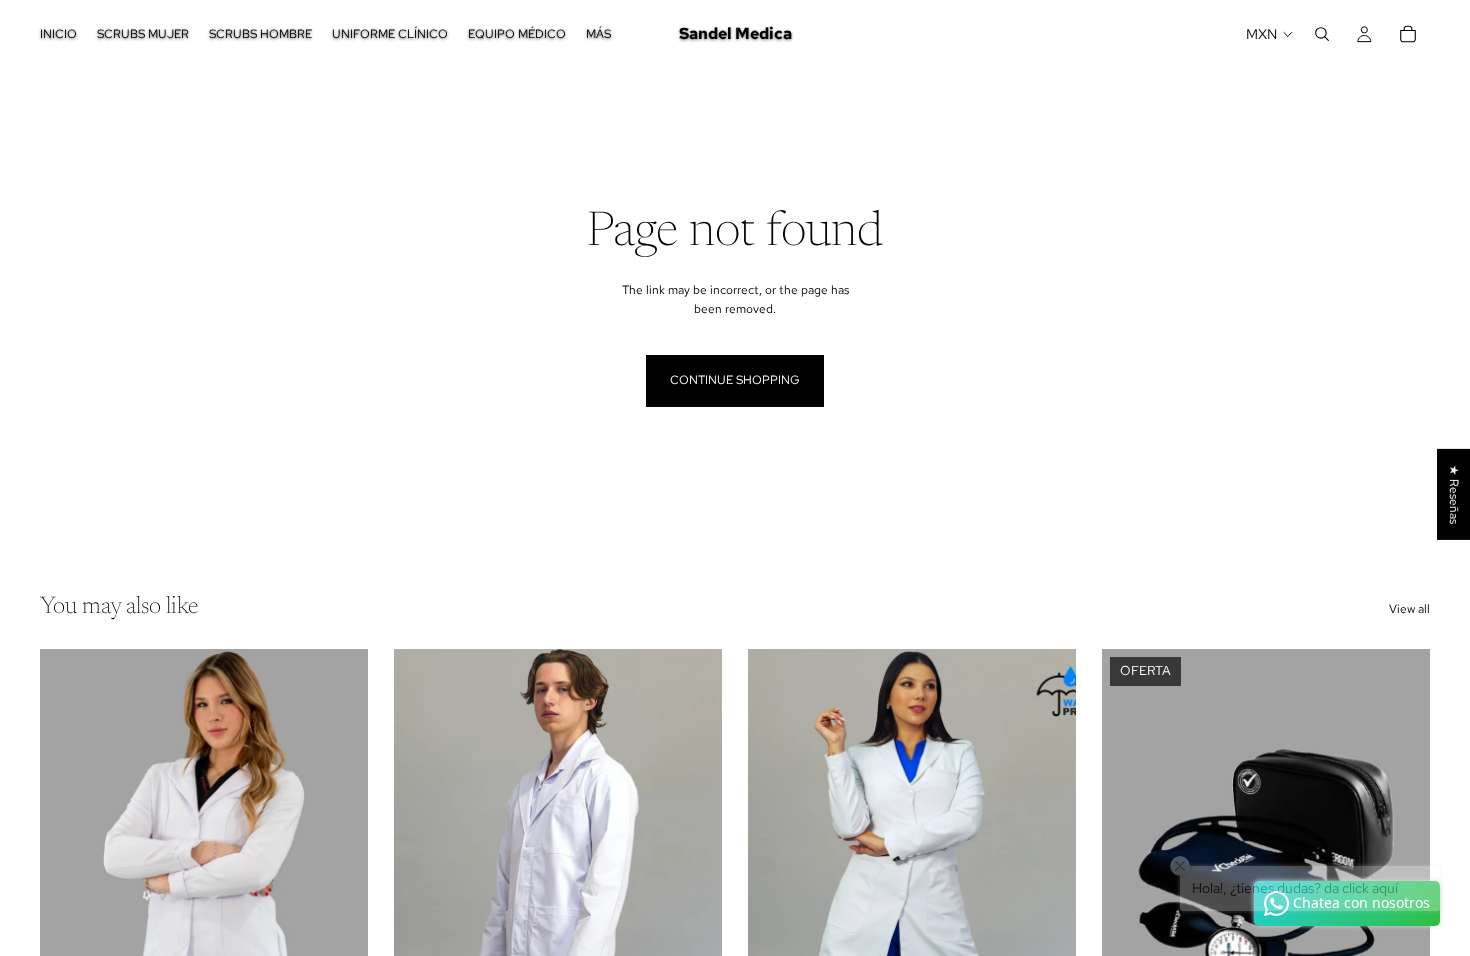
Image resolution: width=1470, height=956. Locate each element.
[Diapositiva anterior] (70, 854)
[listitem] (598, 34)
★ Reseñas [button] (1454, 494)
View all (1409, 609)
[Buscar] (1322, 34)
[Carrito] (1408, 34)
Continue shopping (735, 380)
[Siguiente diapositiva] (338, 854)
